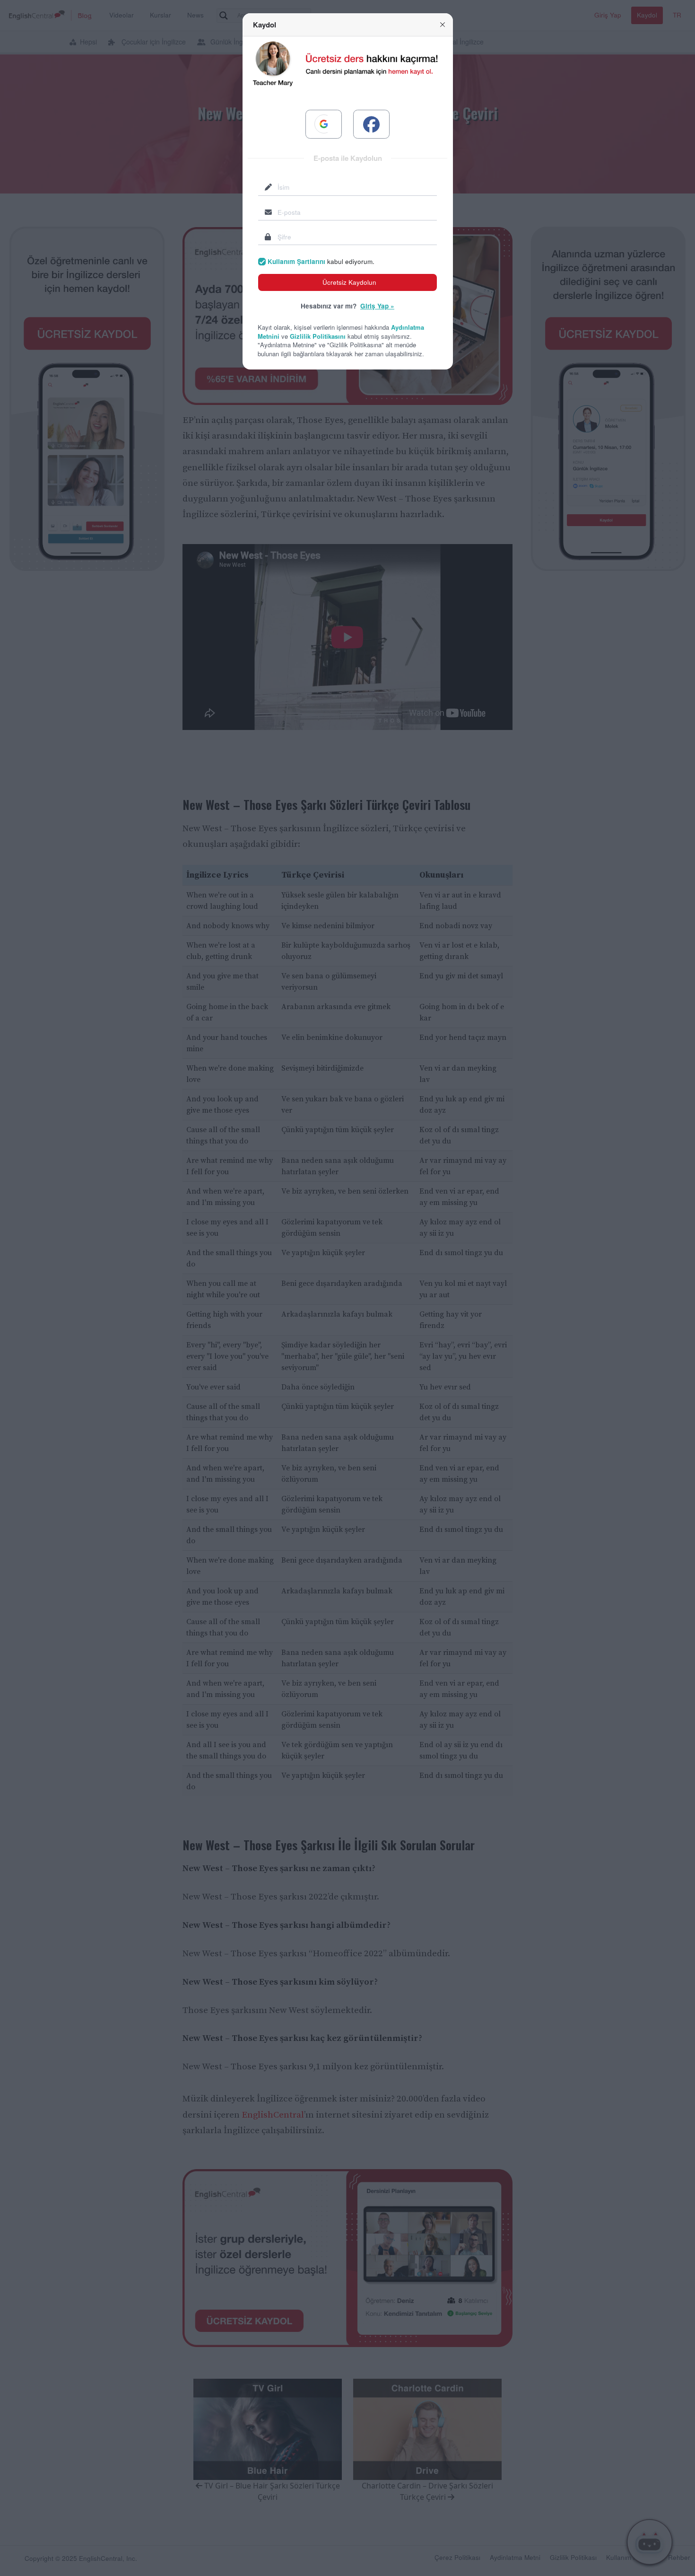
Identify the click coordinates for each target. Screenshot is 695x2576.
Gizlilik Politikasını (318, 336)
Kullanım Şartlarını (296, 261)
